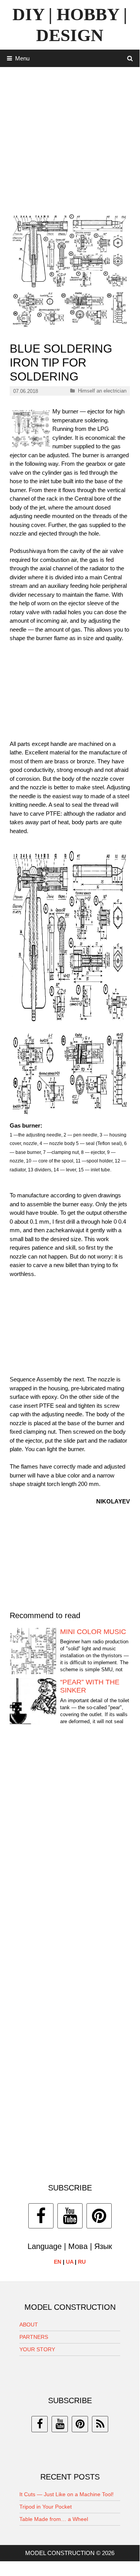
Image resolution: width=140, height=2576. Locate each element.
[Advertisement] (70, 137)
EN (58, 2262)
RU (82, 2262)
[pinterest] (80, 2424)
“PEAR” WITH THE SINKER (90, 1686)
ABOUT (29, 2325)
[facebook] (40, 2424)
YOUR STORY (37, 2349)
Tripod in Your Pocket (46, 2507)
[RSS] (100, 2424)
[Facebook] (41, 2216)
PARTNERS (34, 2337)
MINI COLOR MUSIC (93, 1632)
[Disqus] (70, 1849)
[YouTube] (70, 2216)
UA (70, 2262)
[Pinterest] (99, 2216)
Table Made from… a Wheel (54, 2519)
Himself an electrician (102, 391)
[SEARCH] (130, 58)
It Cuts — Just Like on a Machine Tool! (67, 2494)
